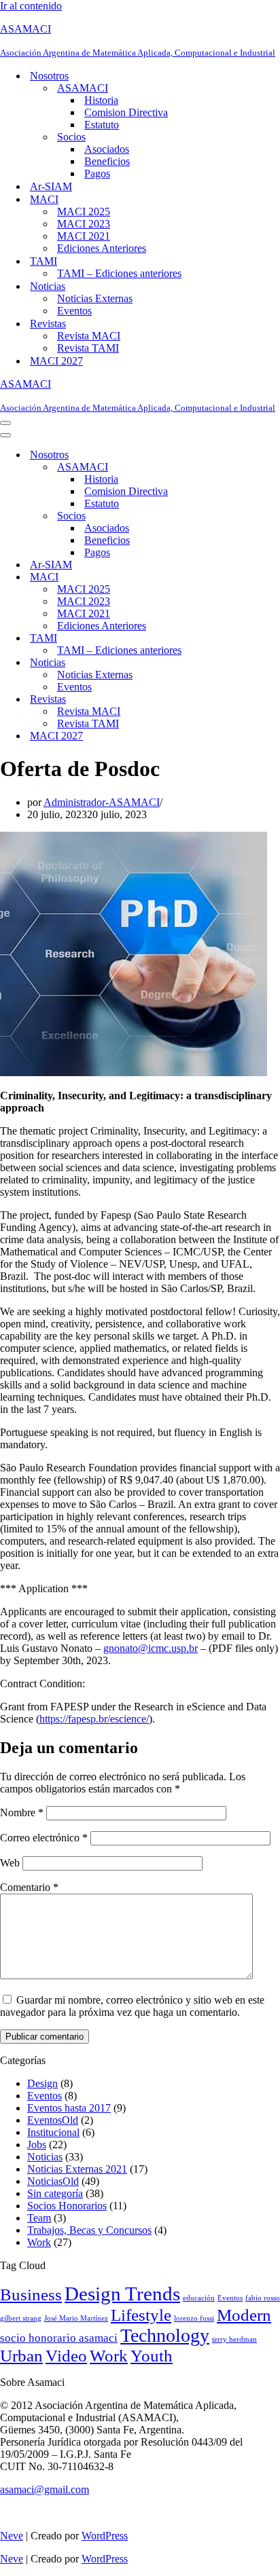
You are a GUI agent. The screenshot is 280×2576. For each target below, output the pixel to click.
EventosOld (53, 2120)
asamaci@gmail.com (45, 2489)
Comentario (29, 1887)
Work (39, 2242)
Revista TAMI (88, 348)
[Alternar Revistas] (238, 700)
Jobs (37, 2145)
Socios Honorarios (67, 2206)
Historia (101, 100)
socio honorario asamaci (59, 2338)
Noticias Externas (95, 298)
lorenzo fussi (194, 2318)
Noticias (45, 2157)
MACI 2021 (84, 236)
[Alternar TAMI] (238, 639)
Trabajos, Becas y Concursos (89, 2230)
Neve (12, 2536)
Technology (165, 2335)
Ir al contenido (31, 6)
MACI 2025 (84, 211)
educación (199, 2298)
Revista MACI (89, 336)
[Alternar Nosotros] (238, 455)
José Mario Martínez (76, 2318)
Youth (152, 2356)
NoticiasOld (53, 2181)
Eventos (74, 311)
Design (42, 2083)
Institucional (53, 2132)
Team (39, 2218)
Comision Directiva (126, 112)
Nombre (22, 1813)
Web (10, 1863)
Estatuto (102, 125)
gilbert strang (21, 2318)
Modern (244, 2315)
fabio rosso (263, 2298)
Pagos (97, 173)
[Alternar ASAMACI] (238, 467)
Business (31, 2294)
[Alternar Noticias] (238, 663)
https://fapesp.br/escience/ (94, 1719)
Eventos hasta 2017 (69, 2108)
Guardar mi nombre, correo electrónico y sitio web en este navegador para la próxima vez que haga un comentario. (132, 2006)
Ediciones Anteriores (102, 248)
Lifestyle (141, 2315)
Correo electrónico (44, 1838)
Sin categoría (55, 2193)
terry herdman (234, 2339)
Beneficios (107, 161)
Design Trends (122, 2294)
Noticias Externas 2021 (77, 2169)
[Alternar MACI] (238, 577)
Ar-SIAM (51, 186)
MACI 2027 (56, 361)
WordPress (105, 2536)
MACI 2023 (84, 224)
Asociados (107, 149)
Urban (21, 2356)
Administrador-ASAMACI (102, 802)
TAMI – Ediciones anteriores (119, 273)
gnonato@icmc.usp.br (151, 1648)
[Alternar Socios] (238, 516)
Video (66, 2356)
